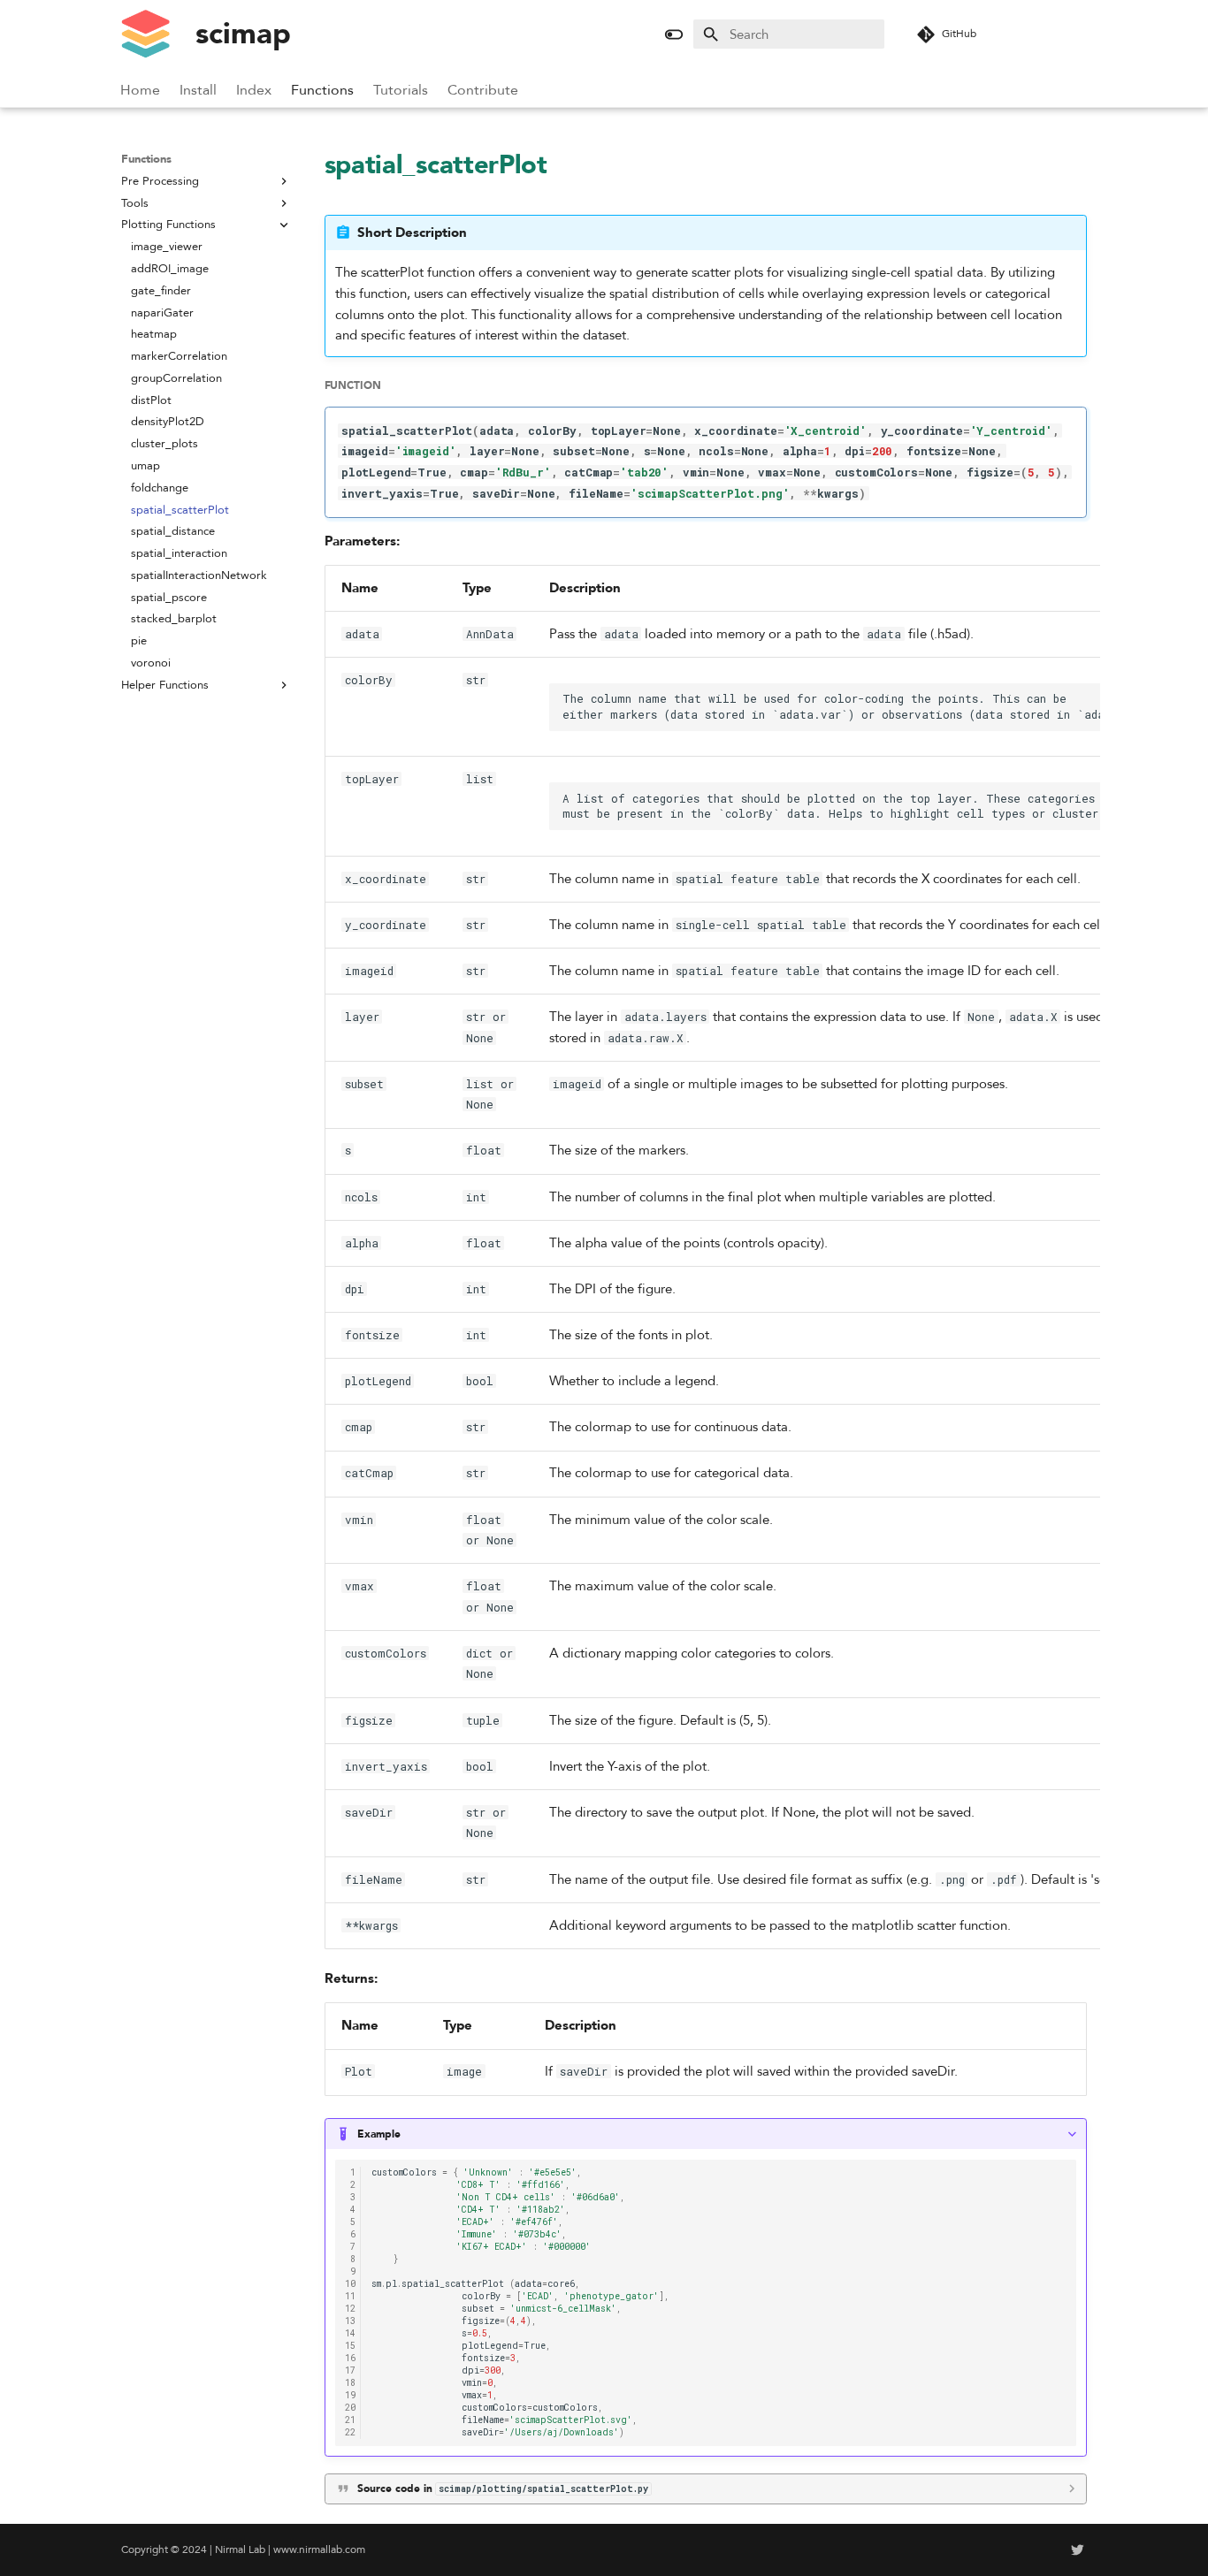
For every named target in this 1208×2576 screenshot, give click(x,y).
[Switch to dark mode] (674, 34)
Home (141, 90)
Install (199, 90)
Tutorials (401, 90)
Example (379, 2134)
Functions (323, 90)
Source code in (503, 2488)
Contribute (484, 90)
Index (255, 90)
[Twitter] (1078, 2550)
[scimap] (145, 34)
